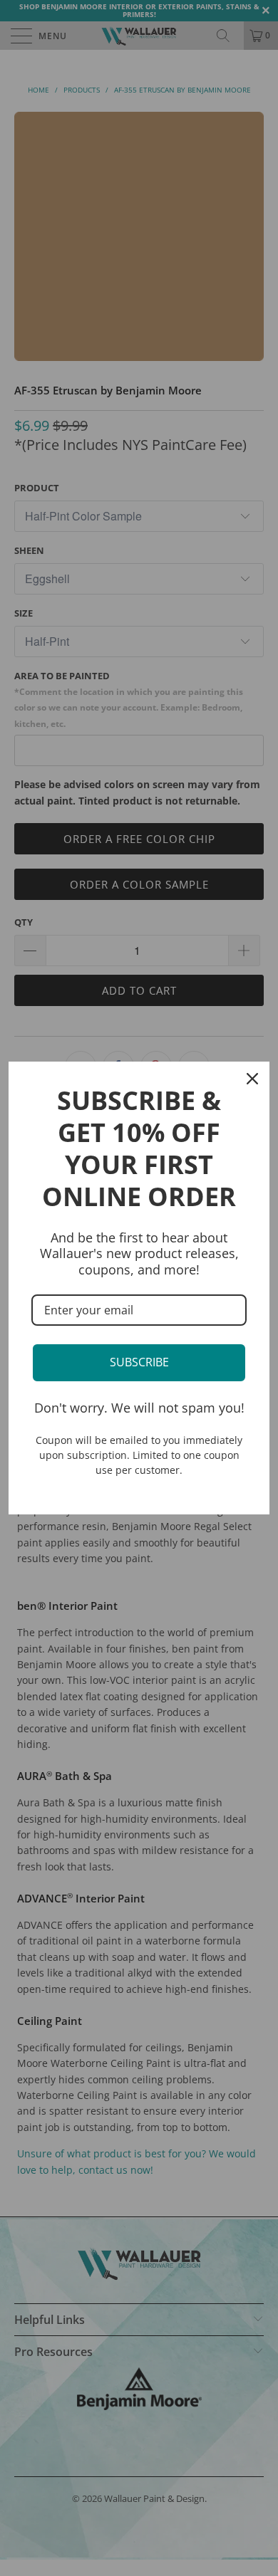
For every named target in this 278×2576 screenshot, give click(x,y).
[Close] (252, 1079)
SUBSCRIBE (139, 1362)
